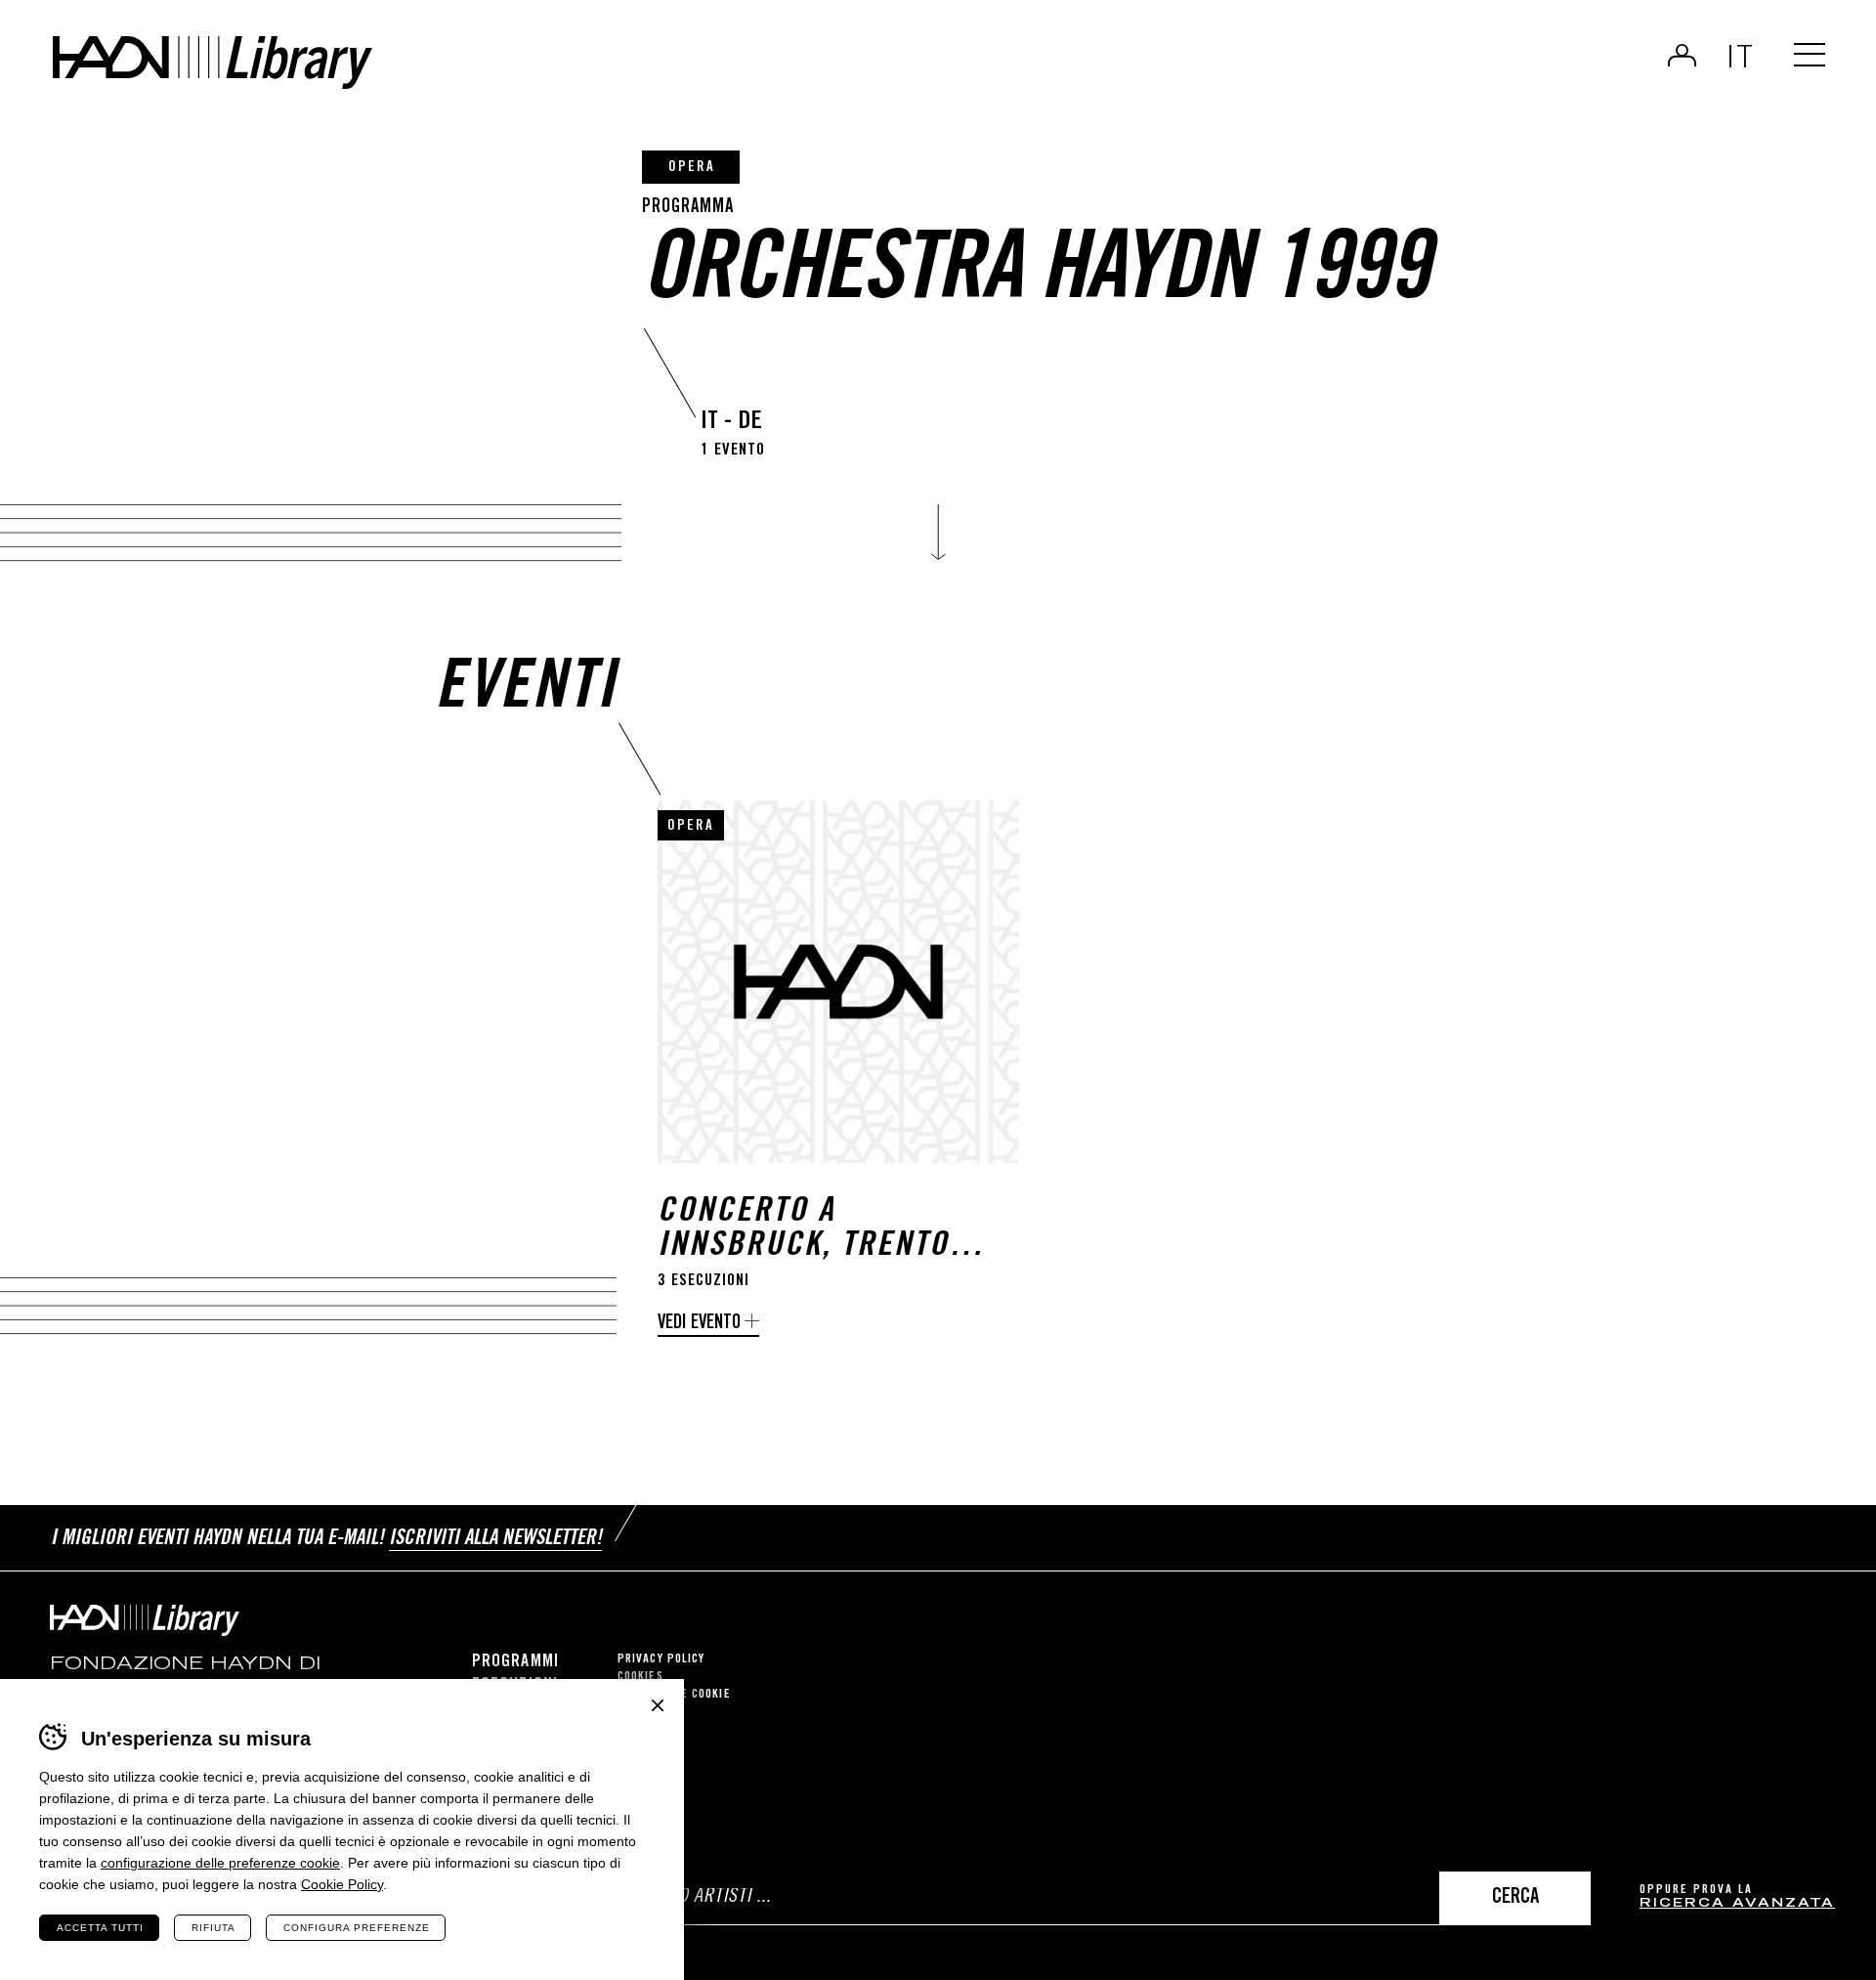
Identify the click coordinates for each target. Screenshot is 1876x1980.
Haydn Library (213, 63)
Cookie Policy (342, 1884)
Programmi (515, 1662)
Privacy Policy (661, 1660)
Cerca (1515, 1898)
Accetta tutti (100, 1928)
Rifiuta (213, 1928)
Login (1682, 55)
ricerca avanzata (1737, 1904)
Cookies (640, 1678)
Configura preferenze (357, 1928)
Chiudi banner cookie (658, 1705)
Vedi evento (699, 1324)
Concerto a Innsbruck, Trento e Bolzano (817, 1230)
